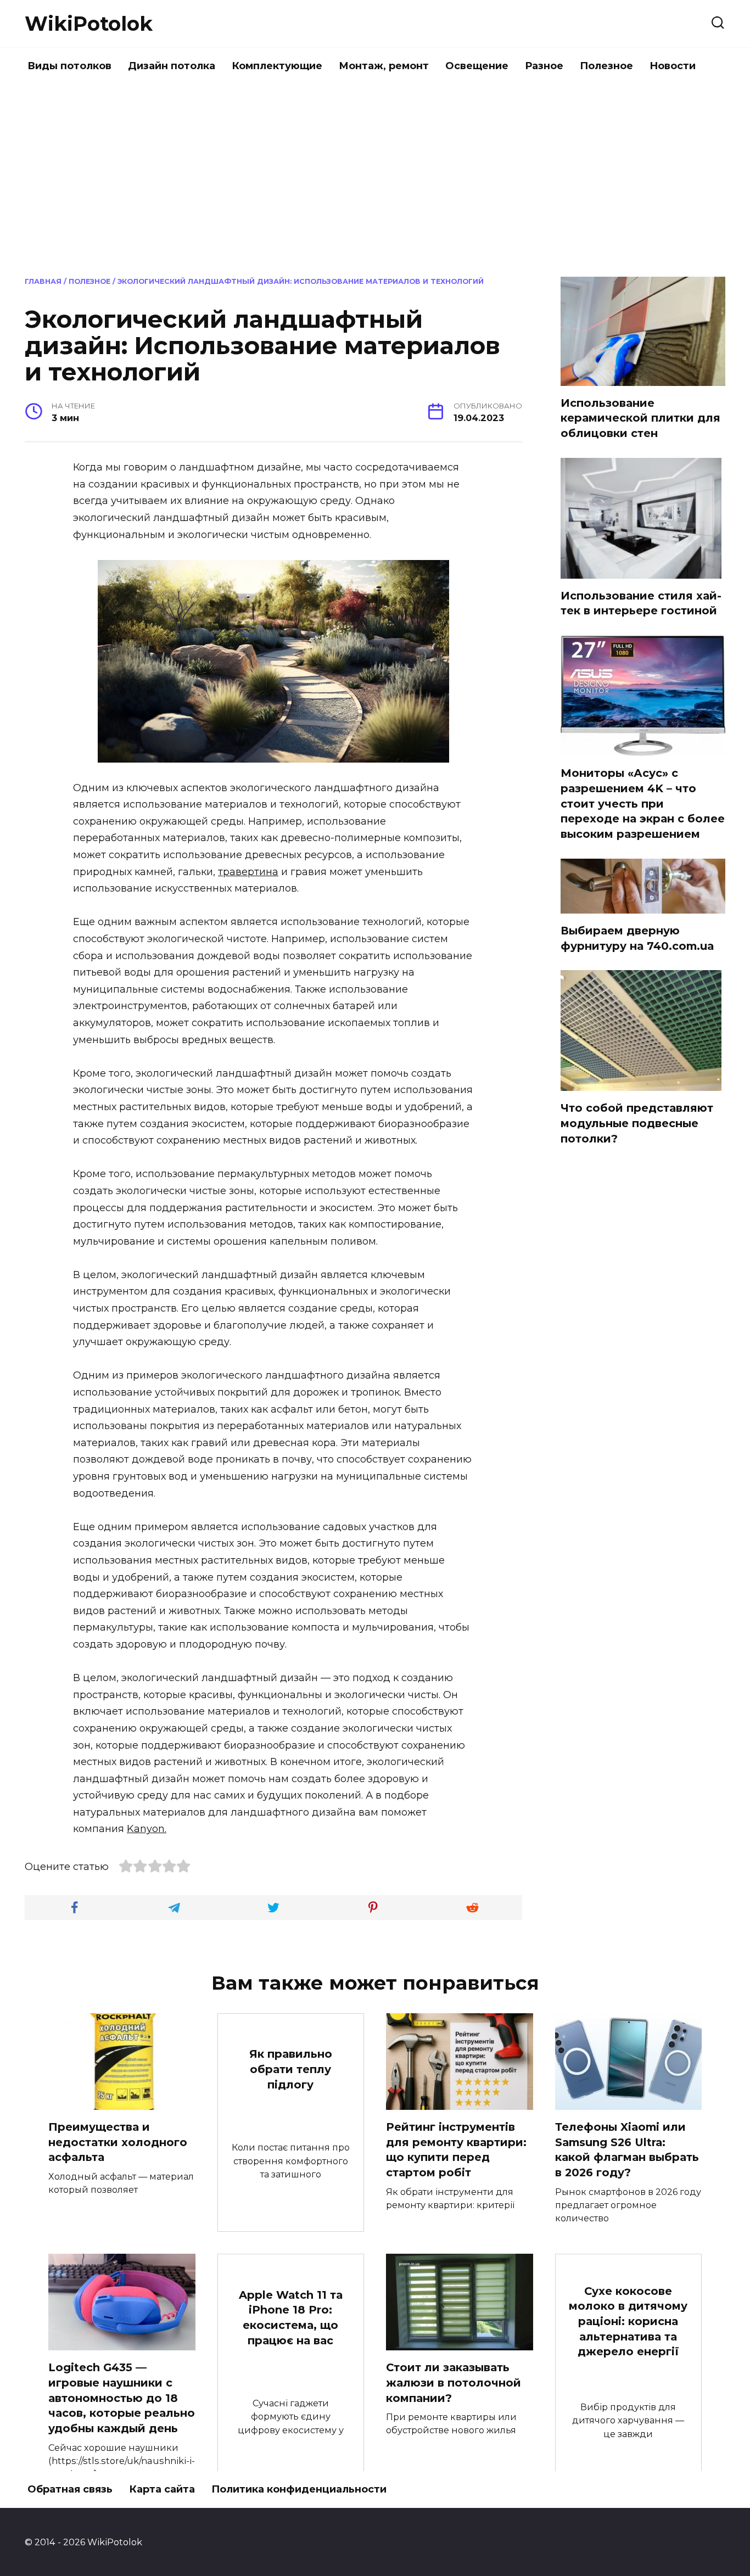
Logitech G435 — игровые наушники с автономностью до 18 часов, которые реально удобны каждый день (122, 2398)
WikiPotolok (89, 24)
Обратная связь (70, 2489)
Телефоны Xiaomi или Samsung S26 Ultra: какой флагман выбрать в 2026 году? (627, 2150)
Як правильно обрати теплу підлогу (291, 2069)
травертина (248, 872)
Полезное (606, 66)
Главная (43, 281)
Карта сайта (162, 2489)
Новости (673, 66)
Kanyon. (147, 1829)
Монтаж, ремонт (384, 66)
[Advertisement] (375, 178)
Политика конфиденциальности (299, 2489)
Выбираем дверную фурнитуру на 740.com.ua (637, 938)
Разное (544, 66)
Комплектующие (277, 66)
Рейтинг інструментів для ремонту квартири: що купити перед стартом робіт (456, 2150)
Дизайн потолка (172, 66)
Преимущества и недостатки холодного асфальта (118, 2142)
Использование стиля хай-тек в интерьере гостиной (641, 603)
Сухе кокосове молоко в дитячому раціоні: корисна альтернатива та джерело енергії (628, 2322)
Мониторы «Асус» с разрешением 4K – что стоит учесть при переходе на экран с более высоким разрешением (643, 803)
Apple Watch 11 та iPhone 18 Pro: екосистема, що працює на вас (291, 2317)
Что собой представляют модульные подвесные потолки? (637, 1123)
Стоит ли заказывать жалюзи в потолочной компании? (454, 2382)
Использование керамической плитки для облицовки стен (640, 418)
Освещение (477, 66)
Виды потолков (69, 66)
